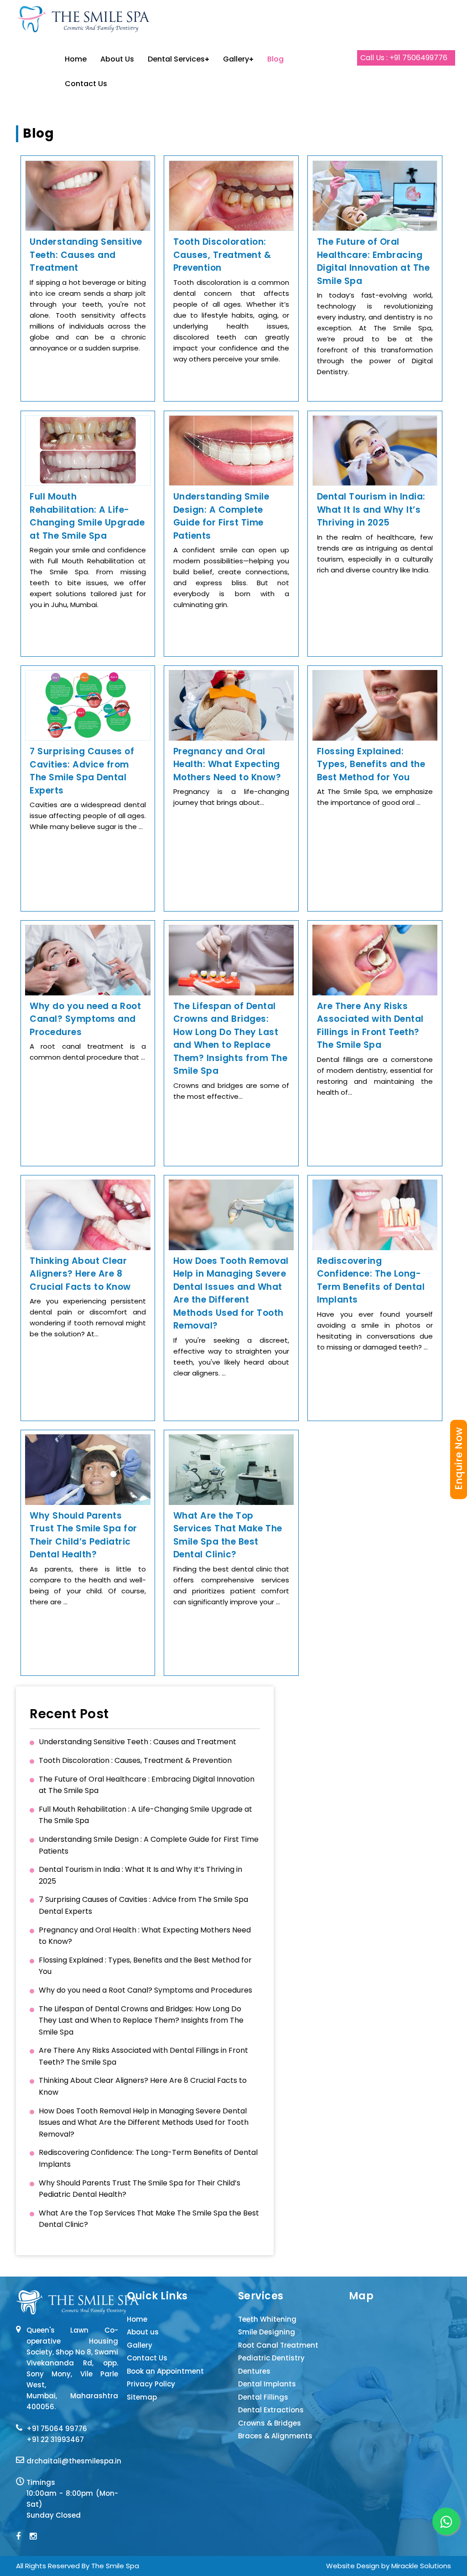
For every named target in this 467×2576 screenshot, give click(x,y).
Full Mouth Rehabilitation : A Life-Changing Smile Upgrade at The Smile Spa (145, 1815)
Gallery (236, 59)
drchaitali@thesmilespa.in (74, 2461)
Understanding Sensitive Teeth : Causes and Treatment (138, 1742)
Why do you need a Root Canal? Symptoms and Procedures (145, 1990)
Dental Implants (267, 2384)
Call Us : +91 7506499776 (404, 58)
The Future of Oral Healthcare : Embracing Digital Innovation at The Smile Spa (147, 1785)
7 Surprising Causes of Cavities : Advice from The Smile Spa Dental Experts (143, 1905)
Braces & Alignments (275, 2436)
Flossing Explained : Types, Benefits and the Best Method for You (145, 1966)
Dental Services (176, 59)
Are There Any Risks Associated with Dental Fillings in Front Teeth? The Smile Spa (143, 2056)
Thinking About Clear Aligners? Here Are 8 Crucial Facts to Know (143, 2086)
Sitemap (142, 2397)
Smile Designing (267, 2332)
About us (117, 59)
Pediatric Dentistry (271, 2358)
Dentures (254, 2371)
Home (76, 59)
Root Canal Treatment (278, 2345)
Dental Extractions (271, 2410)
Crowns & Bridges (270, 2423)
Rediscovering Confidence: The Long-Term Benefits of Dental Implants (148, 2158)
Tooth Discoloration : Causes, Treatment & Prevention (135, 1760)
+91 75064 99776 (57, 2429)
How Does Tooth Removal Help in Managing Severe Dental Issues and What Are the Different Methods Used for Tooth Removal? (144, 2123)
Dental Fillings (263, 2397)
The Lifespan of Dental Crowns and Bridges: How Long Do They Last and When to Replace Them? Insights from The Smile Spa (141, 2020)
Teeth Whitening (267, 2319)
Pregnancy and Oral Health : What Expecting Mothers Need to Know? (145, 1936)
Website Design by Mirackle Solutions (389, 2566)
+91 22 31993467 (55, 2439)
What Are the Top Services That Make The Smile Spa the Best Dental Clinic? (149, 2219)
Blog (275, 59)
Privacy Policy (151, 2384)
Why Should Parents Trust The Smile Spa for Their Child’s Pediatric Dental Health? (140, 2189)
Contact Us (86, 84)
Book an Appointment (165, 2371)
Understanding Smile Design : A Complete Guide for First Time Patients (149, 1845)
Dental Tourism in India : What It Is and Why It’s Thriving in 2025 (140, 1875)
